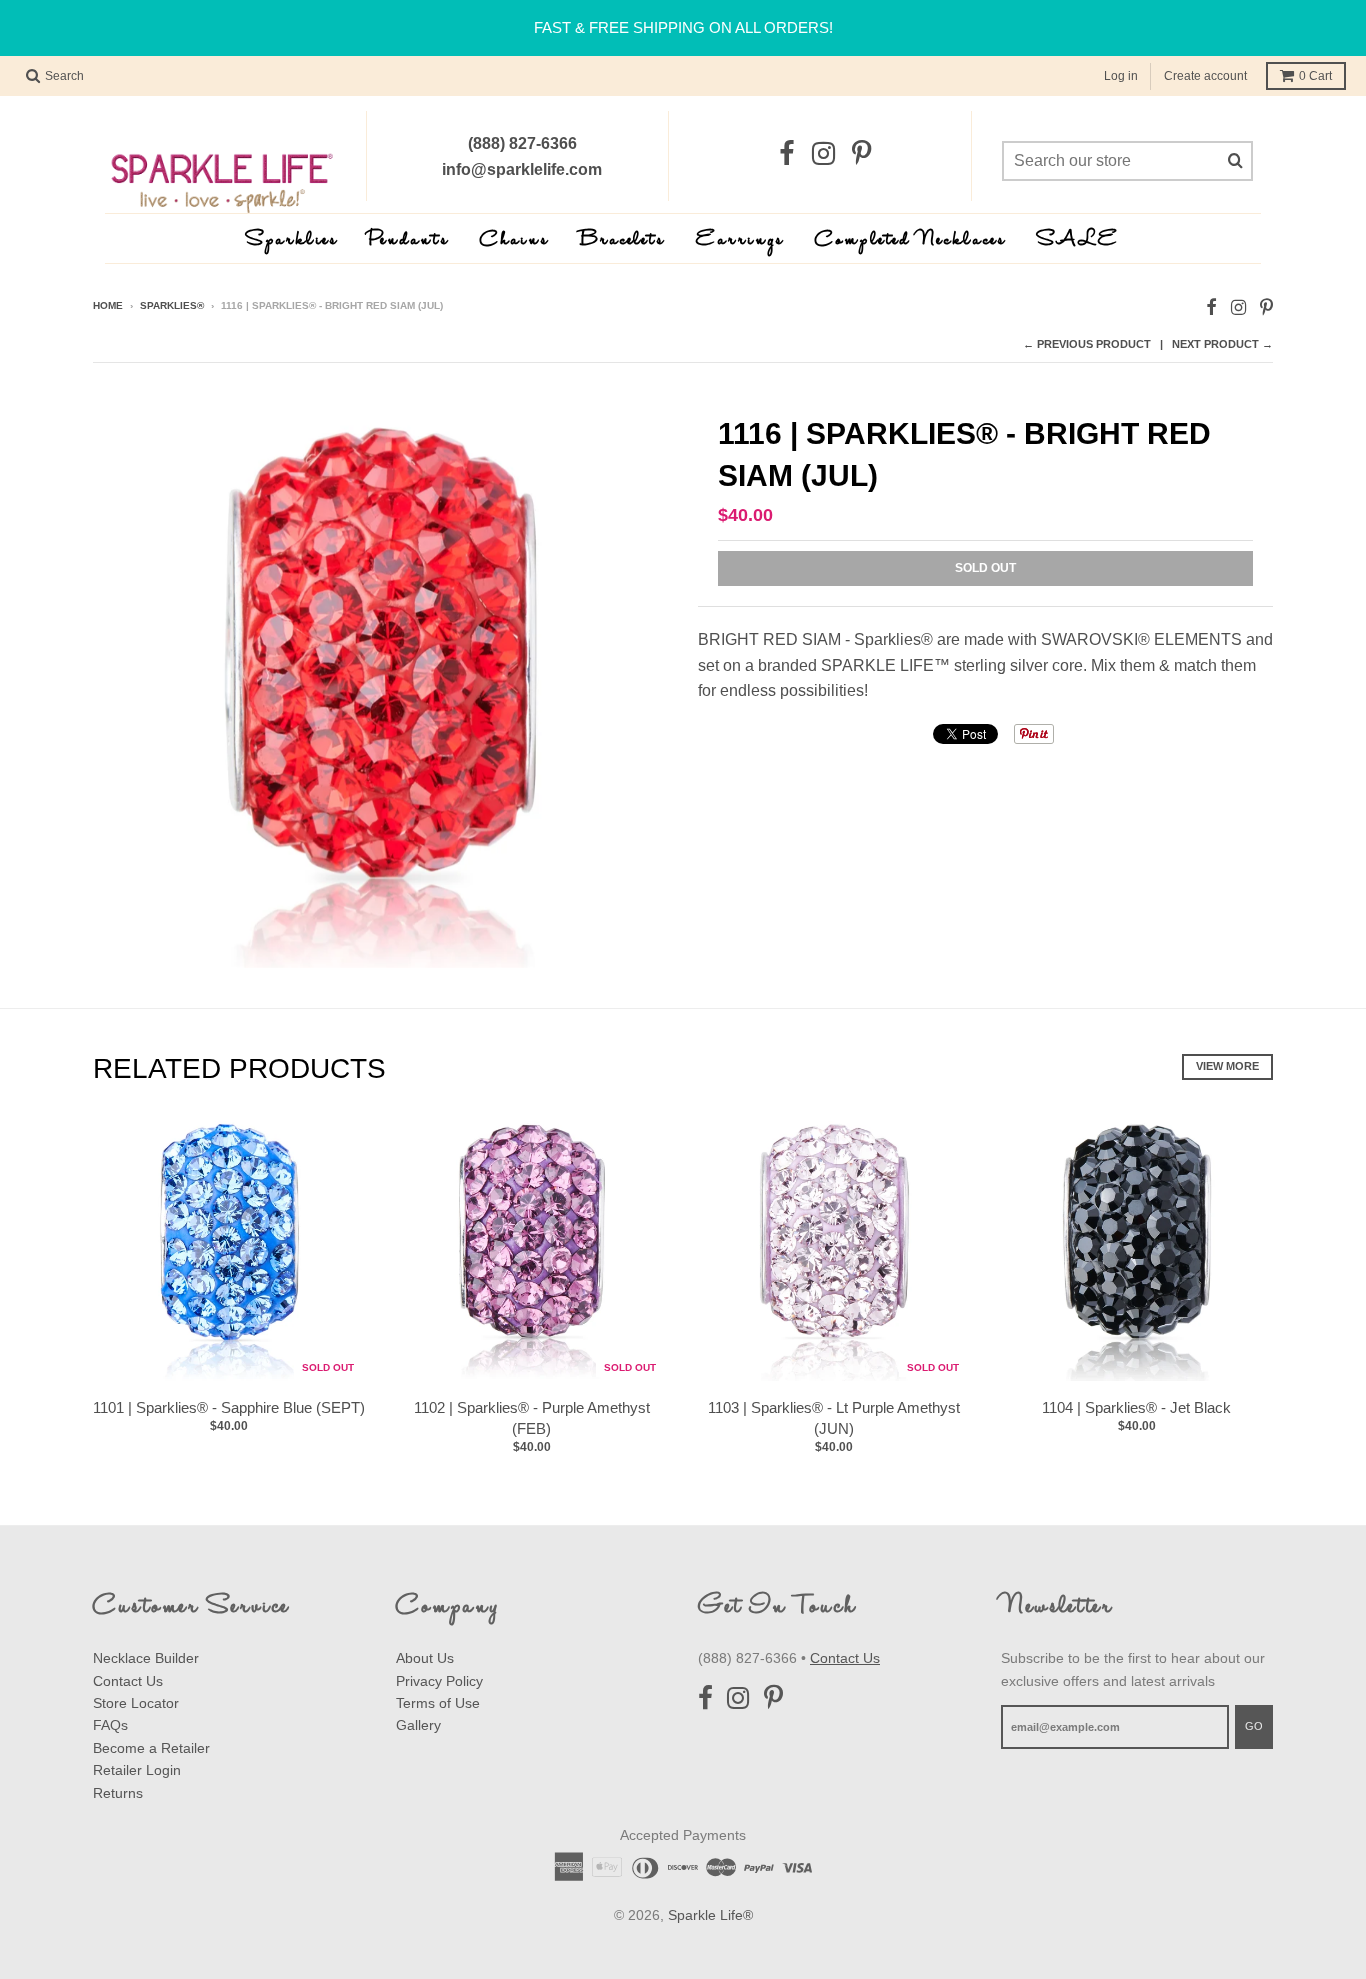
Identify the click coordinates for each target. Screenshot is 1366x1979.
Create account (1205, 76)
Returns (118, 1793)
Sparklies (292, 240)
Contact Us (128, 1681)
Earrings (740, 240)
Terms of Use (438, 1703)
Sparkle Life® (710, 1915)
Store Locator (136, 1703)
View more (1227, 1066)
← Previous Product (1087, 344)
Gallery (418, 1725)
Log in (1121, 76)
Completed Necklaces (911, 240)
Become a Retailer (151, 1748)
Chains (515, 240)
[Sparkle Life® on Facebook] (787, 154)
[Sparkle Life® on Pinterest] (861, 154)
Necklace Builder (146, 1658)
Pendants (409, 240)
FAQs (110, 1725)
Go (1254, 1726)
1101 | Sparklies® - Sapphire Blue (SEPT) (229, 1407)
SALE (1078, 240)
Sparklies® (172, 305)
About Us (425, 1658)
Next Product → (1222, 344)
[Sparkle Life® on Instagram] (823, 154)
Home (108, 305)
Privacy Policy (439, 1681)
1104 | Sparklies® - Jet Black (1136, 1407)
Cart (1315, 76)
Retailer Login (137, 1770)
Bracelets (623, 240)
